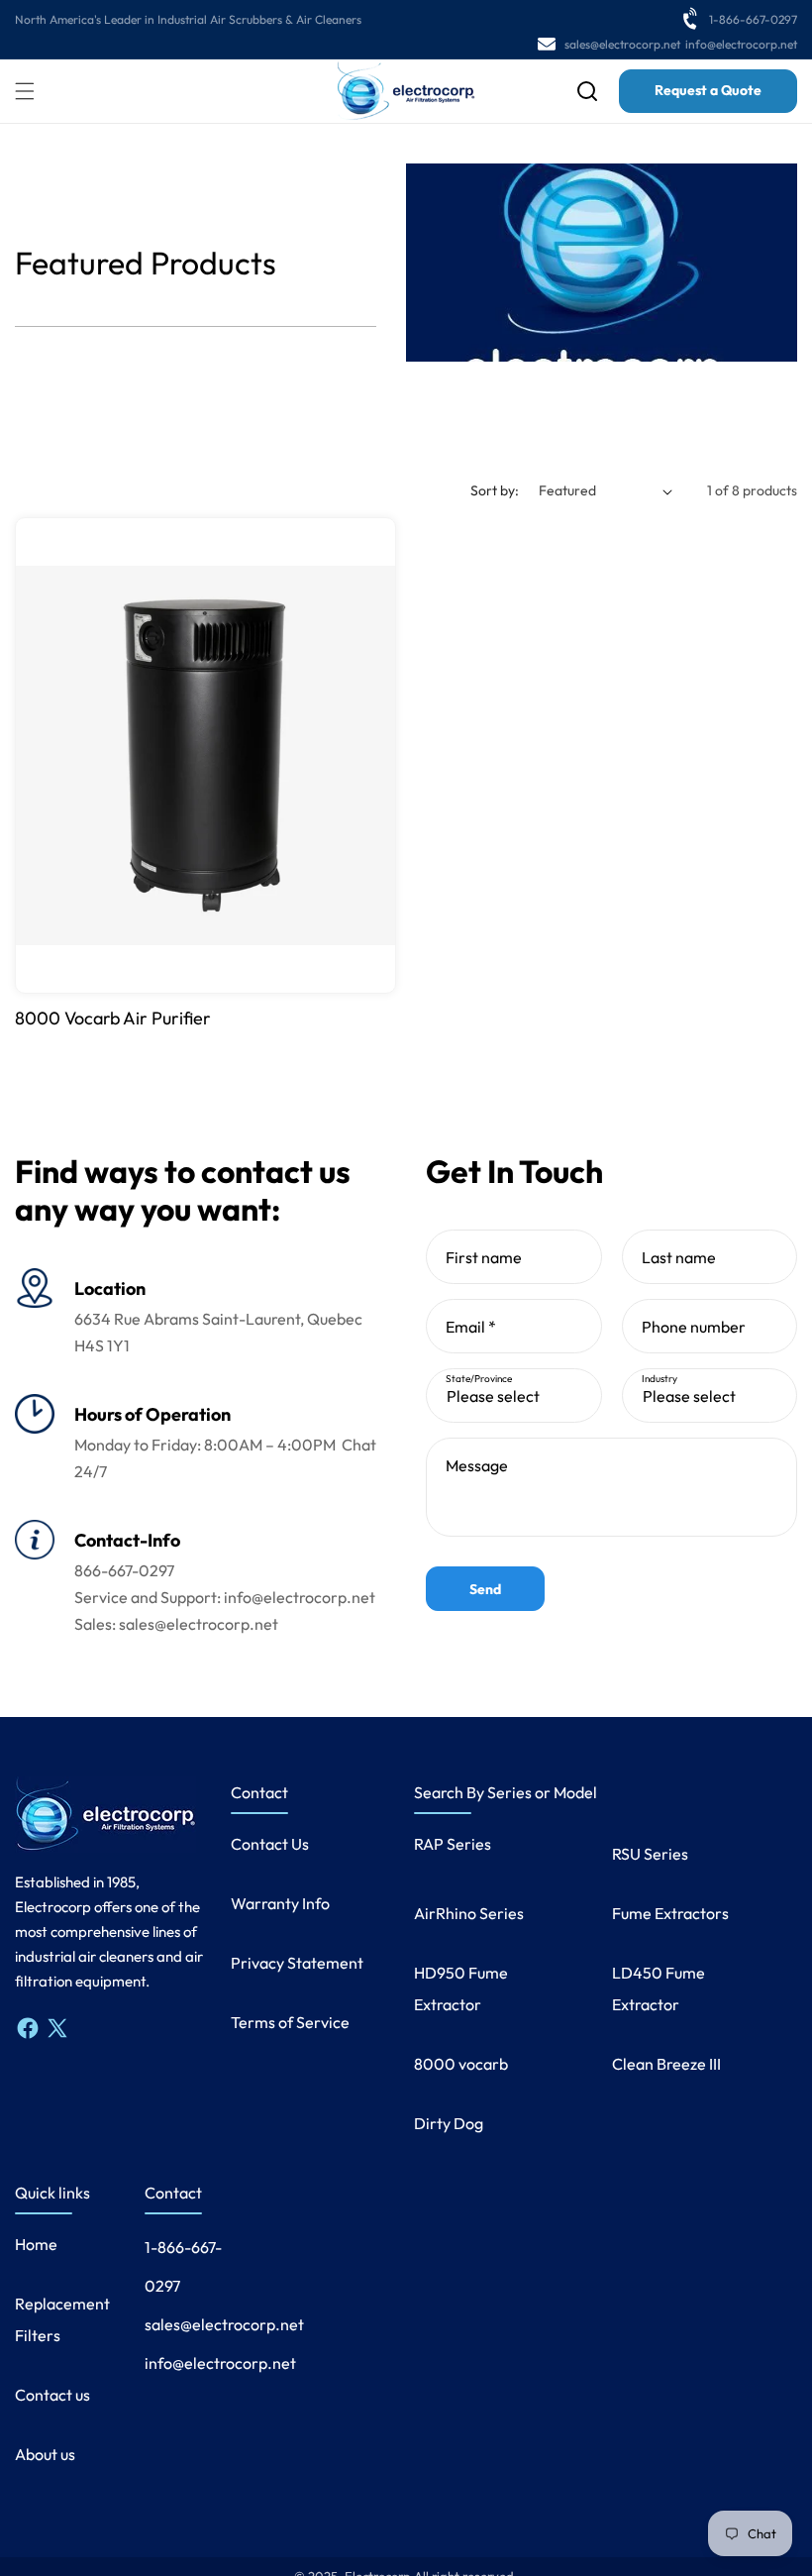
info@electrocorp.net (741, 44)
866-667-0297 (124, 1570)
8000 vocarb (461, 2064)
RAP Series (453, 1844)
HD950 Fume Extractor (461, 1988)
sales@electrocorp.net (622, 44)
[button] (25, 91)
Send (485, 1589)
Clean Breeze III (666, 2064)
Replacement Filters (62, 2319)
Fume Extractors (670, 1913)
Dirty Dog (449, 2123)
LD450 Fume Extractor (659, 1988)
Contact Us (270, 1844)
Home (36, 2244)
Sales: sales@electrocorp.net (176, 1624)
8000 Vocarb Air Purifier (113, 1018)
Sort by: (495, 490)
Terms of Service (290, 2022)
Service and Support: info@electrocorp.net (225, 1597)
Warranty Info (280, 1903)
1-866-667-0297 (753, 19)
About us (45, 2454)
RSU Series (650, 1854)
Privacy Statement (297, 1963)
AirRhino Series (469, 1913)
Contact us (52, 2395)
